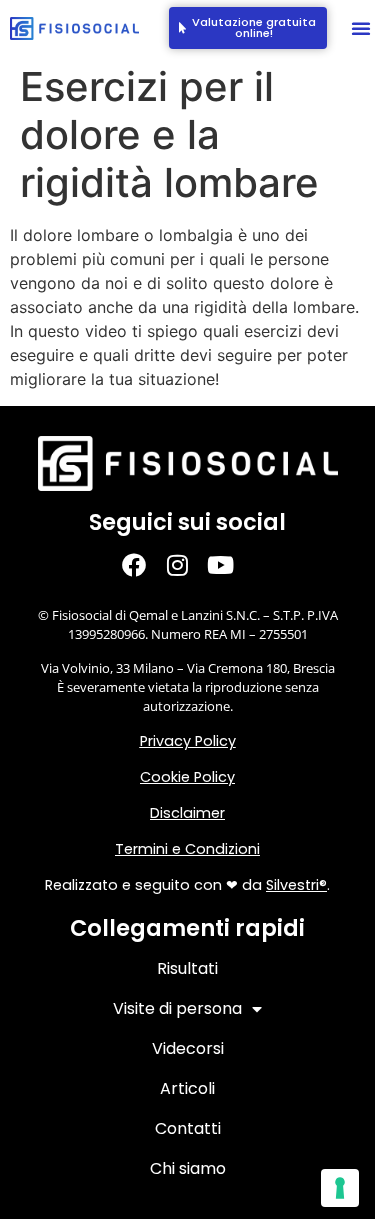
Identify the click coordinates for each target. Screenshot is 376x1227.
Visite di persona (177, 1008)
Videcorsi (188, 1048)
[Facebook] (144, 564)
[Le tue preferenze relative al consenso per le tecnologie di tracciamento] (340, 1188)
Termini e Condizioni (187, 849)
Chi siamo (188, 1168)
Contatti (188, 1128)
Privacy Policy (188, 741)
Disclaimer (187, 813)
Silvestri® (296, 885)
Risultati (187, 968)
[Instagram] (187, 564)
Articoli (187, 1088)
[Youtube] (230, 564)
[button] (361, 28)
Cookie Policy (187, 777)
